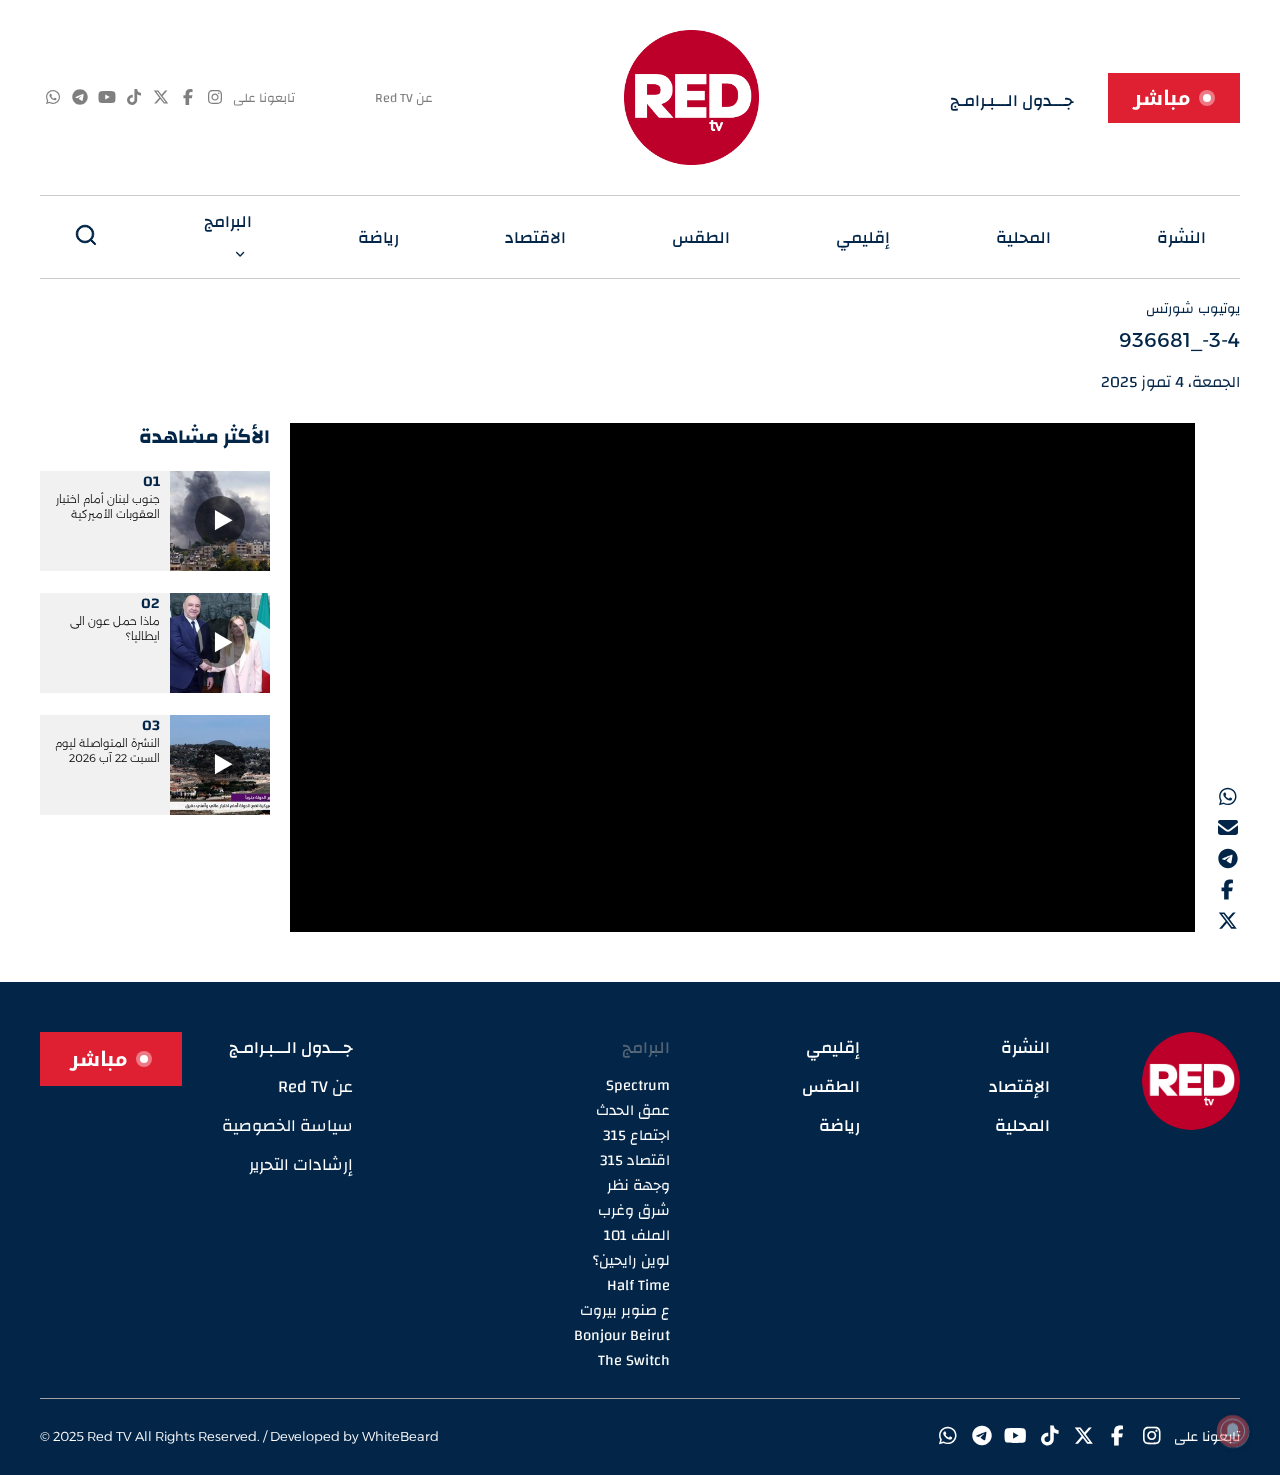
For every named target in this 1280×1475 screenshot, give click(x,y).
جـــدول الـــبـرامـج (1012, 100)
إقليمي (863, 237)
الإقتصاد (1019, 1086)
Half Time (638, 1285)
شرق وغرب (634, 1210)
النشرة (1181, 237)
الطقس (701, 237)
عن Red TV (404, 98)
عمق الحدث (633, 1110)
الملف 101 (637, 1235)
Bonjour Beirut (622, 1335)
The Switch (634, 1360)
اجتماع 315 (636, 1135)
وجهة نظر (638, 1185)
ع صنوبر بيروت (625, 1310)
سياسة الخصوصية (287, 1125)
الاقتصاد (535, 237)
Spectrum (638, 1085)
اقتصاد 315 (635, 1160)
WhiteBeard (400, 1436)
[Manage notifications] (1233, 1431)
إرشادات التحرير (301, 1164)
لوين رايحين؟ (631, 1260)
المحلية (1023, 237)
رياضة (378, 237)
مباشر (1162, 98)
